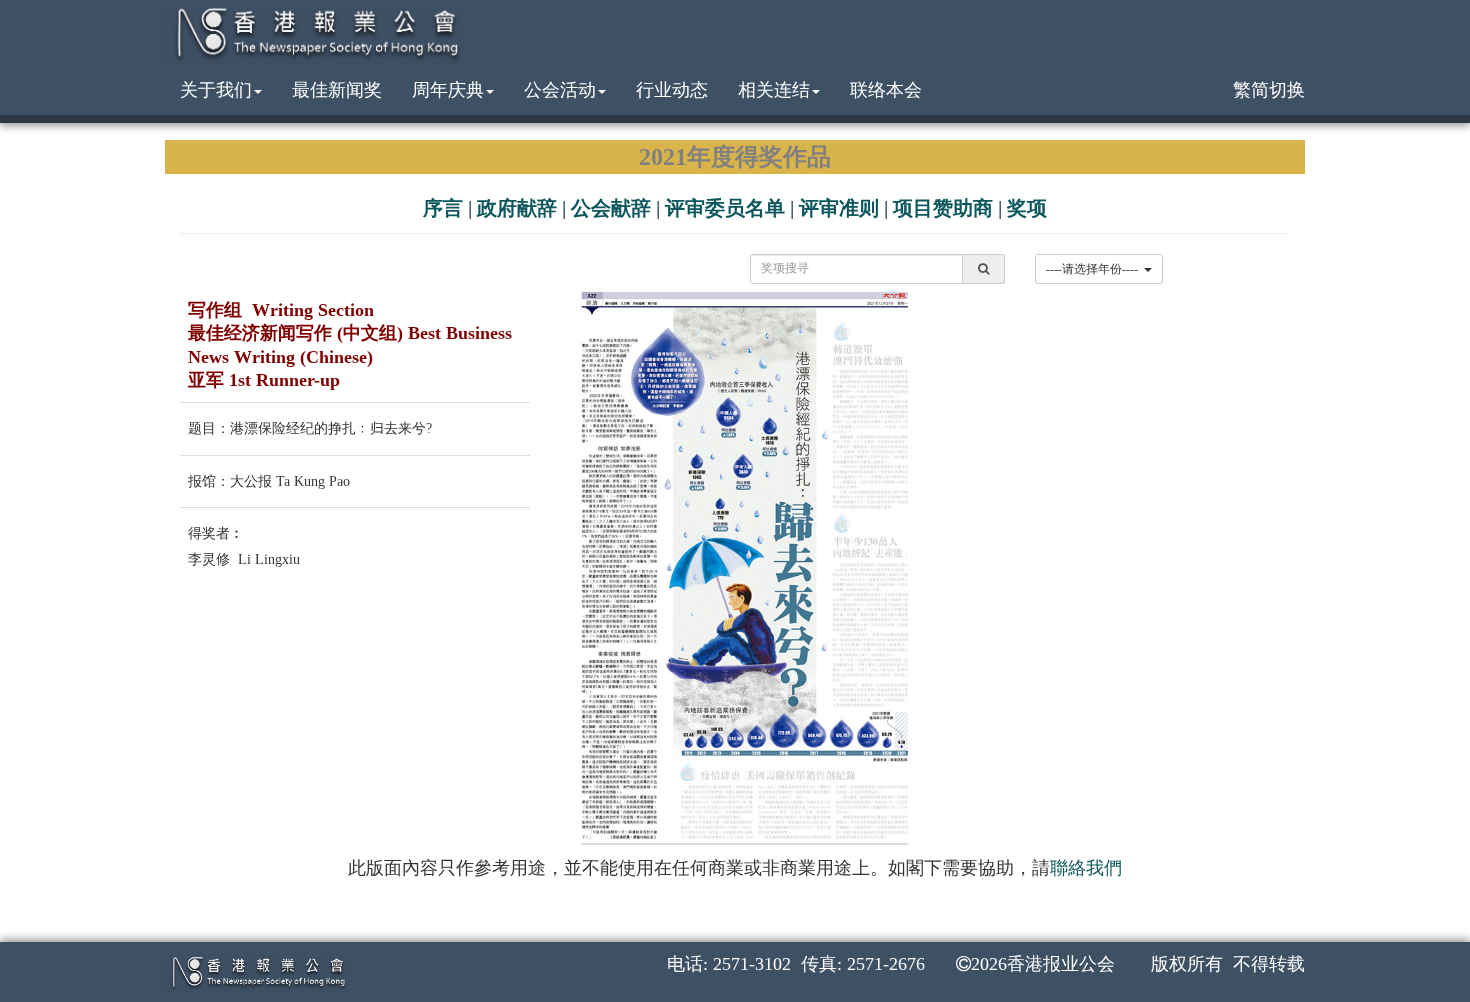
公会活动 (560, 90)
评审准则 (839, 208)
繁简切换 (1269, 90)
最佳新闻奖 (337, 90)
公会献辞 (611, 208)
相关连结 (774, 90)
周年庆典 (448, 90)
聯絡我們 (1086, 868)
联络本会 (886, 90)
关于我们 (216, 90)
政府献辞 (517, 208)
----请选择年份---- (1095, 269)
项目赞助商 (943, 208)
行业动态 (672, 90)
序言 (443, 208)
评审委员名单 (725, 208)
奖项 (1027, 208)
